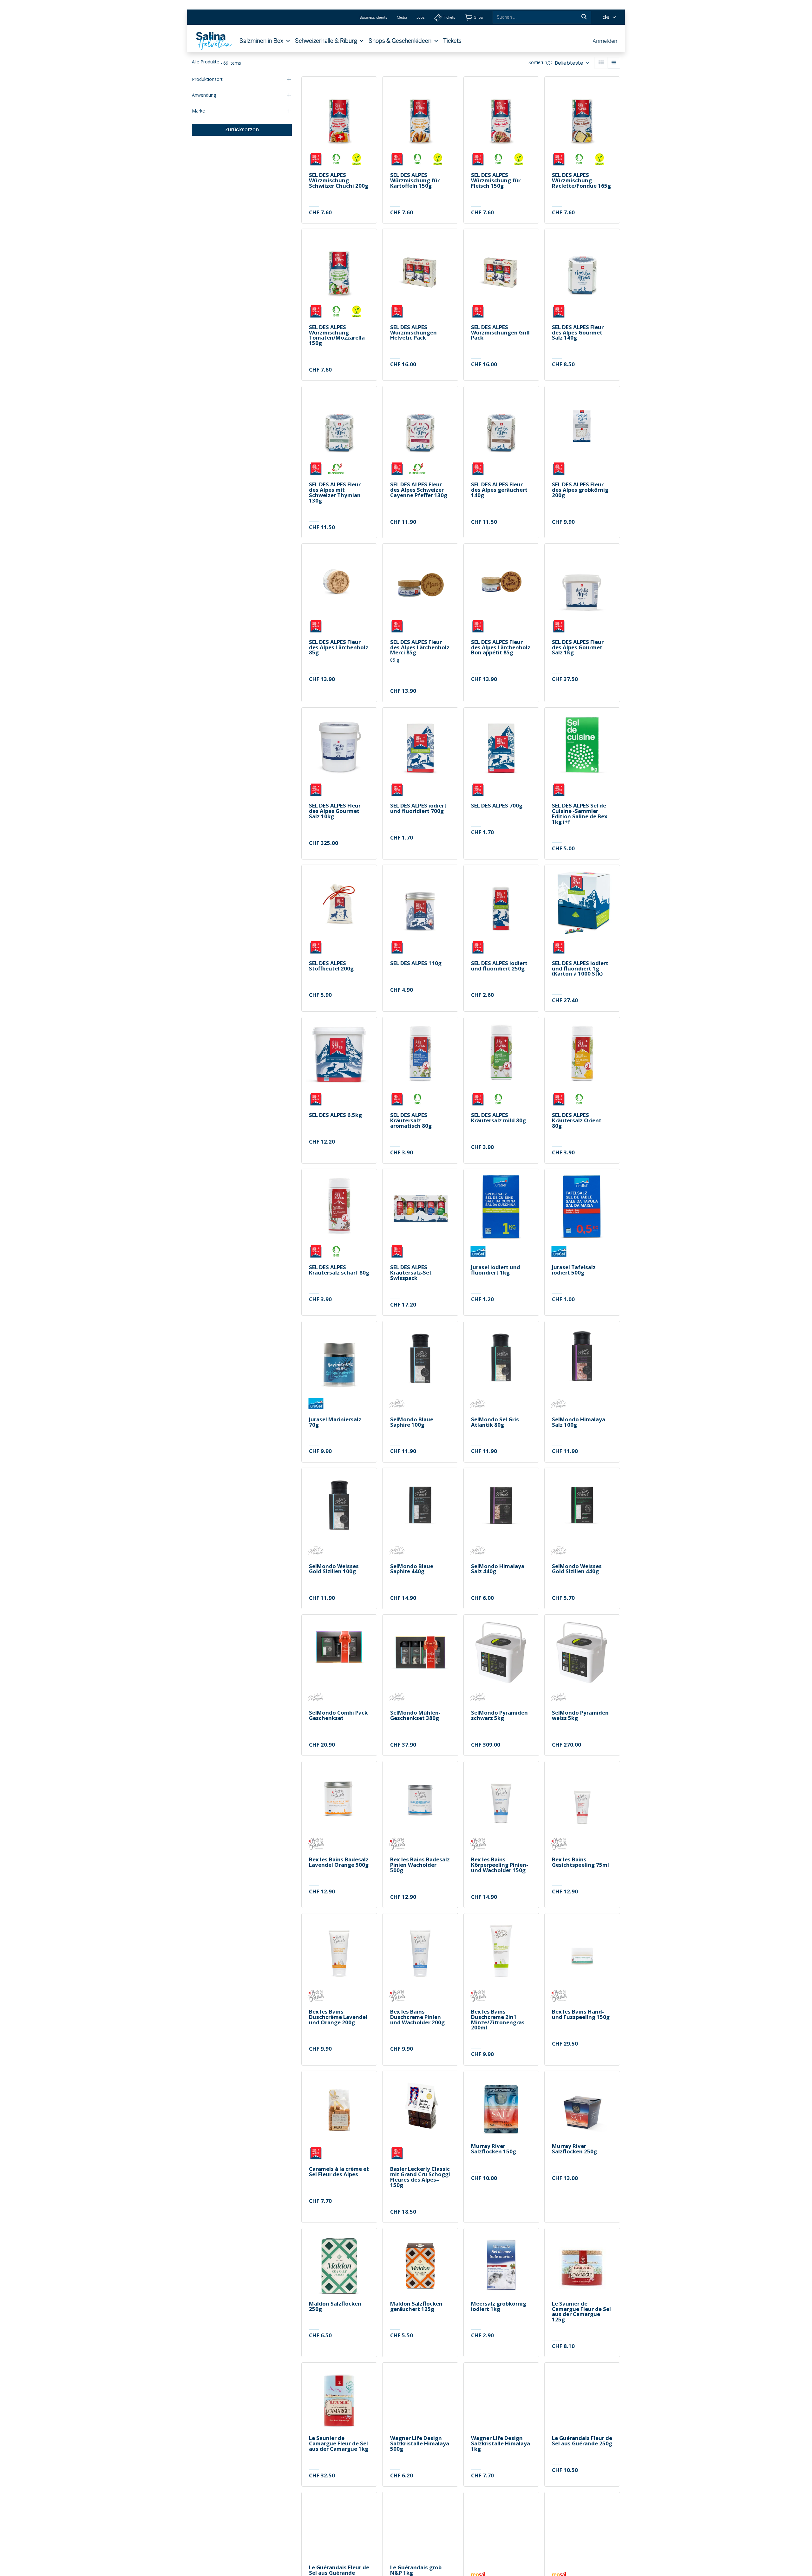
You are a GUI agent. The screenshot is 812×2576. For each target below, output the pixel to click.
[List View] (614, 63)
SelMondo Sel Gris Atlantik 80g (495, 1422)
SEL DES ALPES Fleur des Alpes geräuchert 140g (499, 490)
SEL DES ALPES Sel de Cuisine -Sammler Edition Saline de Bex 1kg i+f (580, 814)
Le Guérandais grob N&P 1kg (416, 2570)
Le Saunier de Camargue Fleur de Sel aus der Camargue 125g (581, 2312)
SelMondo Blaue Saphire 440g (412, 1569)
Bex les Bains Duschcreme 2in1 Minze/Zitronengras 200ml (498, 2020)
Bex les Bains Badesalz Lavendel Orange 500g (339, 1862)
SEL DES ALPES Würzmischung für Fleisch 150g (496, 180)
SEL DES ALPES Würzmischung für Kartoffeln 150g (415, 180)
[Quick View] (368, 92)
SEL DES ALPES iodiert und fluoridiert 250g (499, 966)
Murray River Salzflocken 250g (574, 2149)
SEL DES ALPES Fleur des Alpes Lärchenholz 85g (339, 647)
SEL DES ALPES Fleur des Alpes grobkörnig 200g (580, 490)
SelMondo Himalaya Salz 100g (579, 1422)
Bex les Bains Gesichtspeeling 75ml (580, 1862)
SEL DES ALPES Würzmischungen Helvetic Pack (413, 333)
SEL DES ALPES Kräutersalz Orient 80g (577, 1120)
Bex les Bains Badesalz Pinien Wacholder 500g (420, 1865)
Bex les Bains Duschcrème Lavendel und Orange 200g (338, 2017)
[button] (572, 63)
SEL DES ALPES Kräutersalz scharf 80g (339, 1270)
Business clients (373, 17)
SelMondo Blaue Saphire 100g (412, 1422)
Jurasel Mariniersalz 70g (335, 1422)
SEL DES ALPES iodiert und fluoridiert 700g (418, 808)
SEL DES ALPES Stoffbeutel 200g (331, 966)
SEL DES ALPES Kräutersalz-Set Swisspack (411, 1273)
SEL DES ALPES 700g (497, 806)
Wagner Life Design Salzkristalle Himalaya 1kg (501, 2443)
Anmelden (605, 41)
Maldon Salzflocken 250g (335, 2307)
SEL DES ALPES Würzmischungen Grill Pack (500, 333)
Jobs (421, 17)
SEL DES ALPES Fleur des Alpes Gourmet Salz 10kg (335, 811)
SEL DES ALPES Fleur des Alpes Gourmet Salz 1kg (578, 647)
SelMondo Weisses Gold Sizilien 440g (577, 1569)
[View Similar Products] (368, 135)
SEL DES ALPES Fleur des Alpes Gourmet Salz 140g (578, 333)
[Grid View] (601, 63)
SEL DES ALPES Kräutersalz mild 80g (498, 1118)
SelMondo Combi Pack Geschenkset (338, 1716)
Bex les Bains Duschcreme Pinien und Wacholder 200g (417, 2017)
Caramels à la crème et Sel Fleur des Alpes (339, 2172)
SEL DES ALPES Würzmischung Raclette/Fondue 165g (581, 180)
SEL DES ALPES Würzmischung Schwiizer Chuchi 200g (339, 180)
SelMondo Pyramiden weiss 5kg (580, 1716)
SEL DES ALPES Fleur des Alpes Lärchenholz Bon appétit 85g (501, 647)
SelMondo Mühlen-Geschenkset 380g (415, 1716)
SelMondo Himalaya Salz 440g (498, 1569)
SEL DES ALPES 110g (416, 963)
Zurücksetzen (242, 130)
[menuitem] (265, 41)
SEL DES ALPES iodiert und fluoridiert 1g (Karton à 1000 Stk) (580, 969)
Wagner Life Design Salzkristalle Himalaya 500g (420, 2443)
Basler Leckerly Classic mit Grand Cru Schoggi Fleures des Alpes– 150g (420, 2177)
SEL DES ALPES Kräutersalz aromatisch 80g (411, 1120)
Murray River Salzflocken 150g (494, 2149)
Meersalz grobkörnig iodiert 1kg (499, 2307)
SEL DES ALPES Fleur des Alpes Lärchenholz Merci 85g (420, 647)
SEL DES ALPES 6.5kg (335, 1115)
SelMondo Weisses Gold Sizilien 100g (334, 1569)
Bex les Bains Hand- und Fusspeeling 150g (581, 2015)
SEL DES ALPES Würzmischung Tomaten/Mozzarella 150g (337, 335)
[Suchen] (584, 17)
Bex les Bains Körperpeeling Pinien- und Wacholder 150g (500, 1865)
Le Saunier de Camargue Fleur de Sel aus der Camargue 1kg (339, 2443)
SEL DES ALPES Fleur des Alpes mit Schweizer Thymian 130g (335, 493)
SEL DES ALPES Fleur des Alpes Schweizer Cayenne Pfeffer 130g (419, 490)
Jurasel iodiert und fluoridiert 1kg (496, 1270)
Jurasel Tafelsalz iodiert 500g (574, 1270)
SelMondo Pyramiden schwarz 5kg (499, 1716)
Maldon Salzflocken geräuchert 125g (416, 2307)
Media (402, 17)
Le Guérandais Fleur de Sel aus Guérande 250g (582, 2441)
